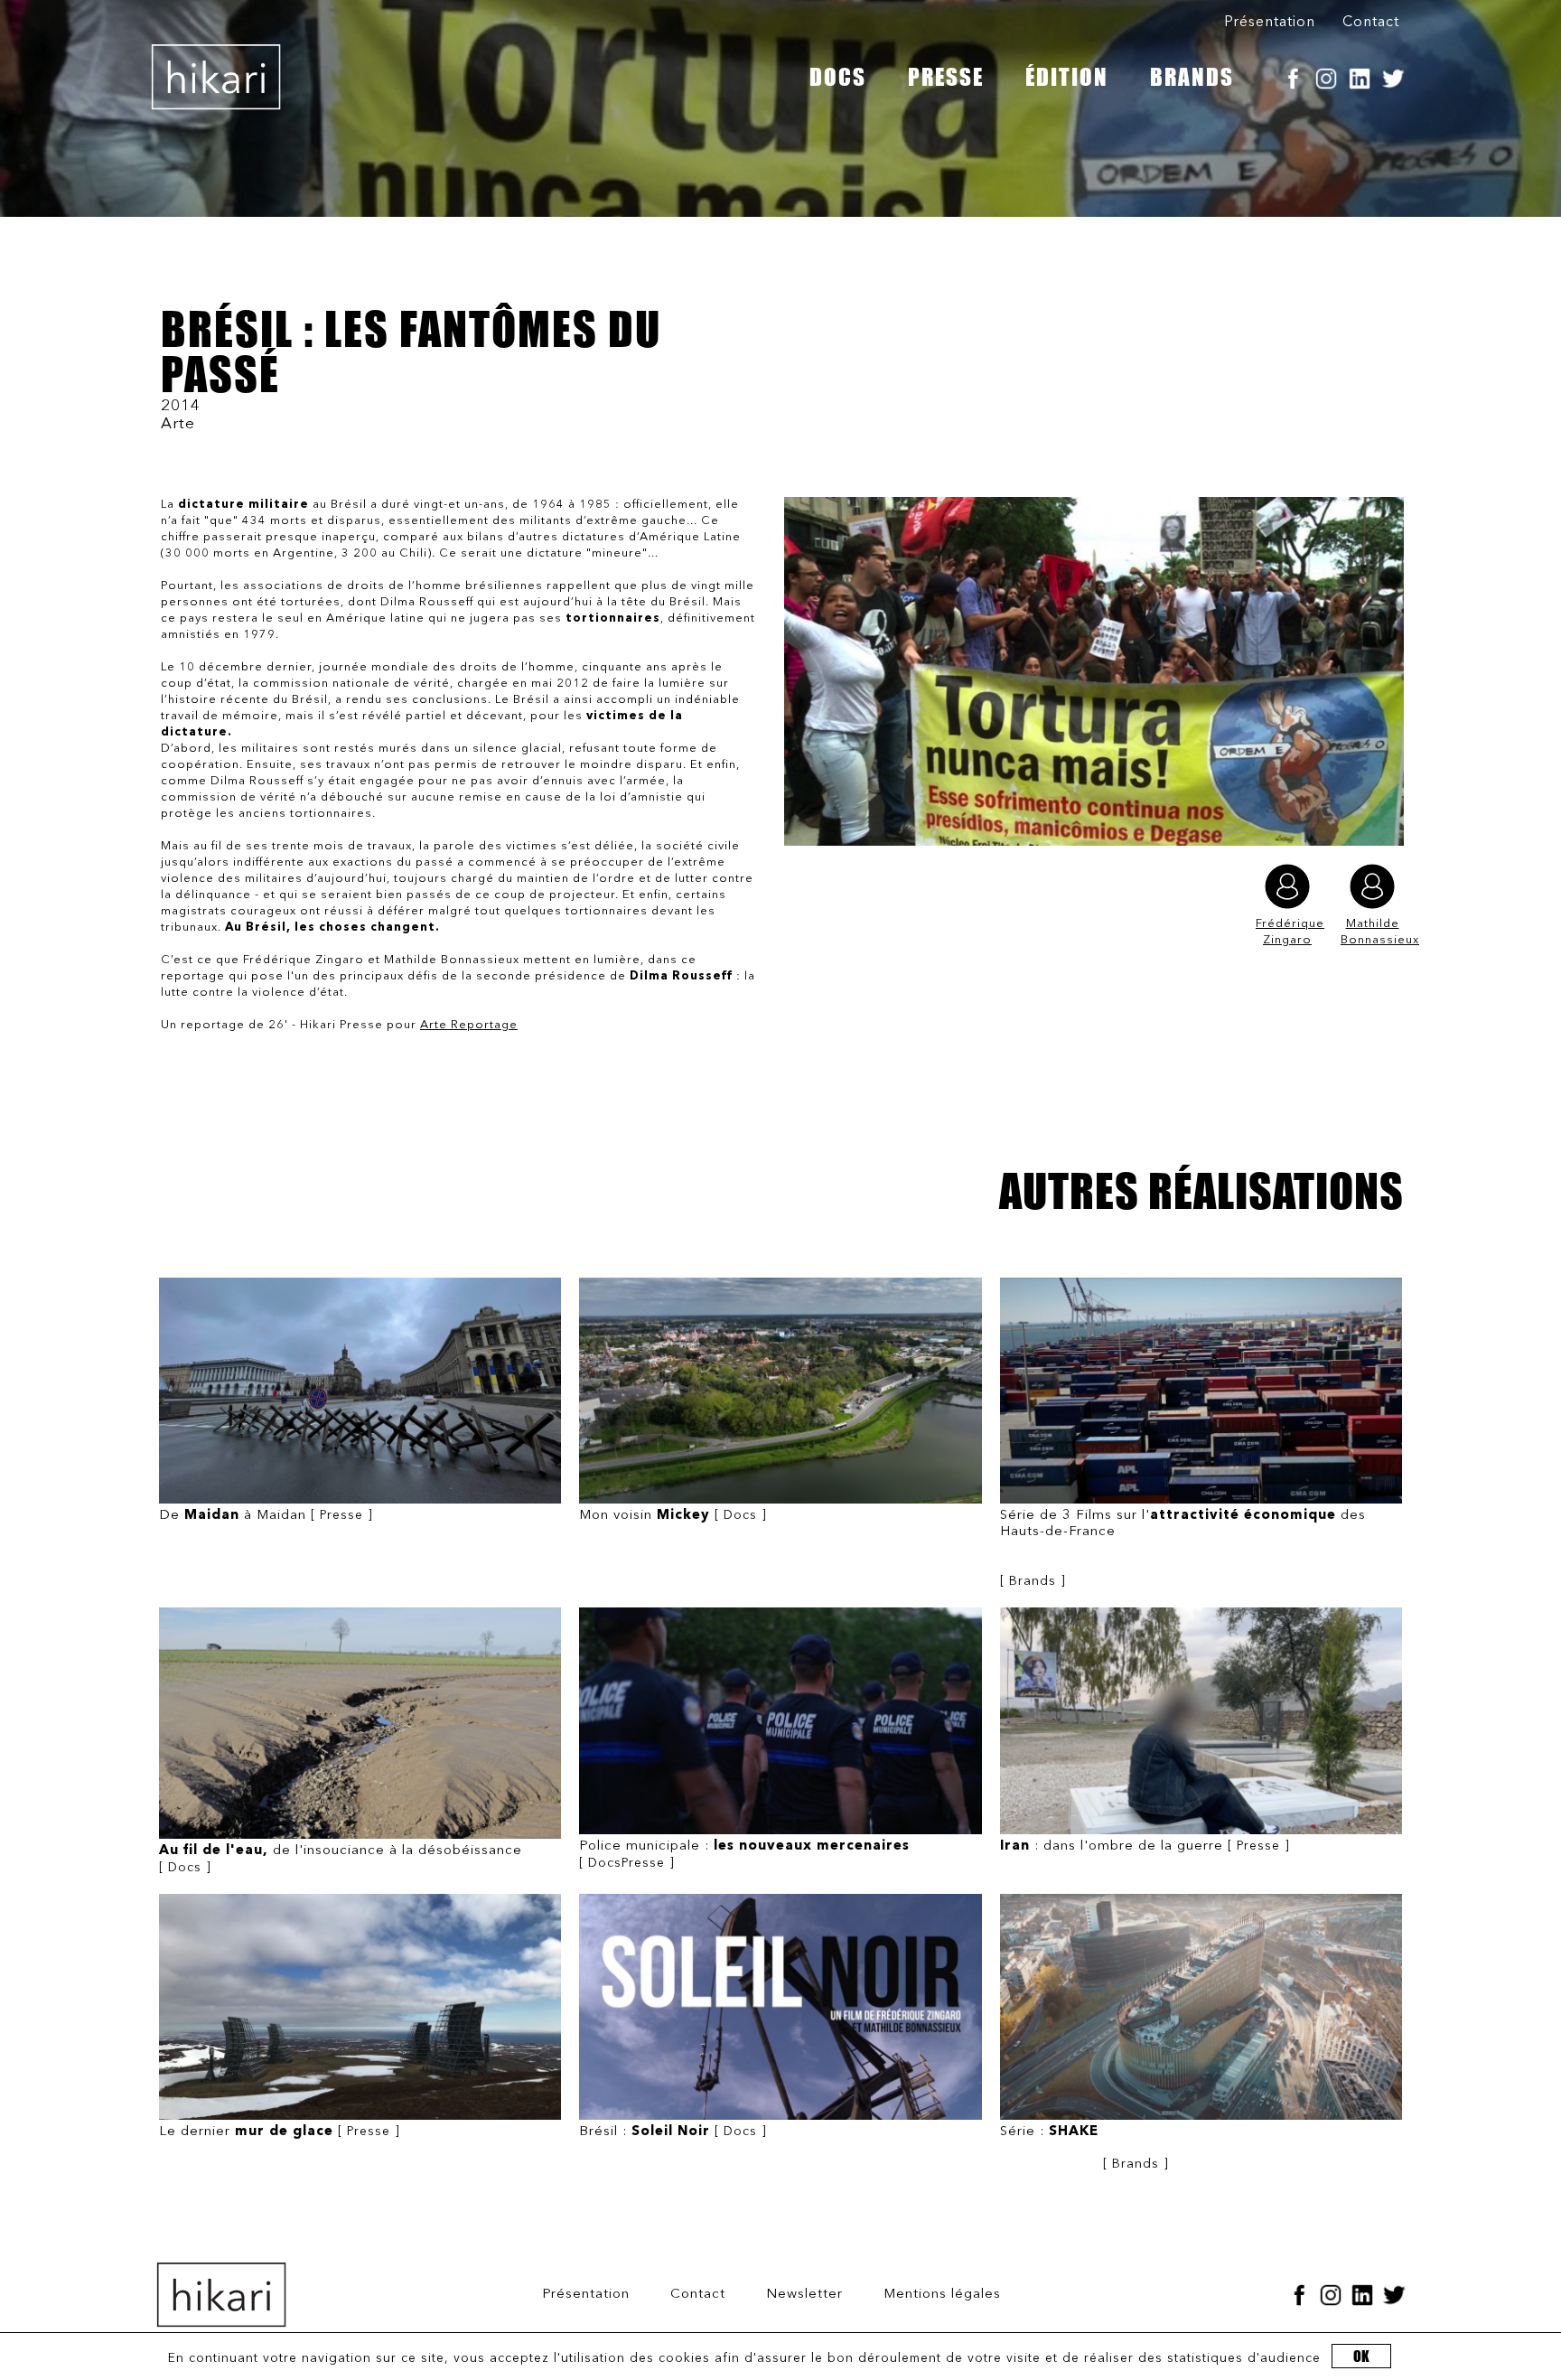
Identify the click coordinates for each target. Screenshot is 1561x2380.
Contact (1371, 23)
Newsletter (804, 2295)
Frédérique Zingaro (1287, 932)
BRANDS (1192, 77)
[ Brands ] (1183, 1548)
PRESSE (946, 77)
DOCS (838, 77)
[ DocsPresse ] (744, 1855)
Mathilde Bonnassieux (1372, 932)
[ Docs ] (673, 1516)
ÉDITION (1067, 77)
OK (1361, 2356)
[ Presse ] (266, 1516)
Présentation (1270, 23)
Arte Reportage (469, 1025)
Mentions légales (942, 2295)
